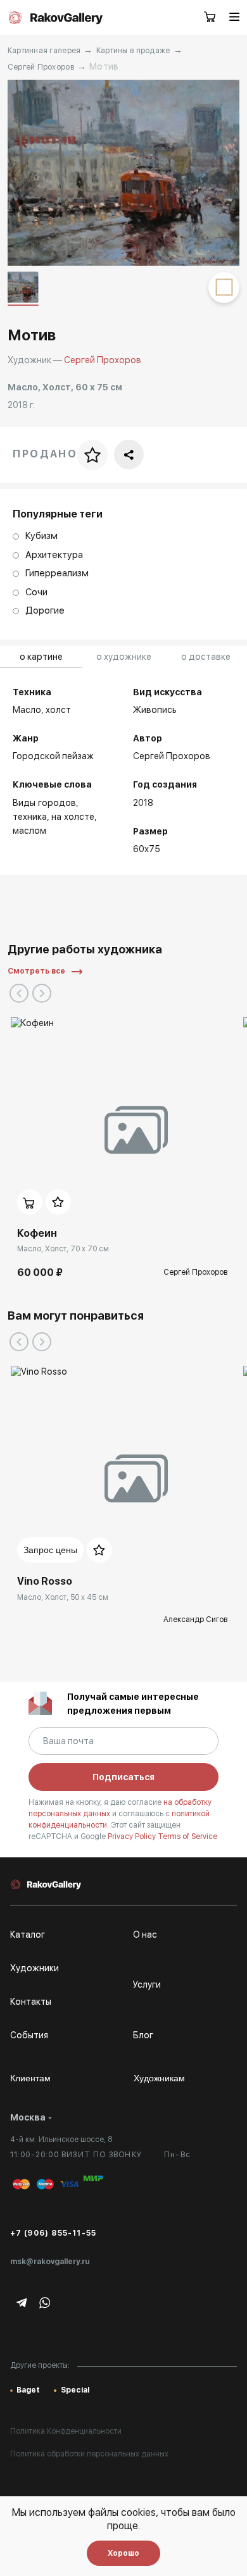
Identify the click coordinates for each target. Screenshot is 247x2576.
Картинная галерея (44, 51)
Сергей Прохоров (41, 67)
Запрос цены (50, 1550)
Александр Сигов (195, 1619)
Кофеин (37, 1233)
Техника (30, 817)
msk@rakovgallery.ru (50, 2262)
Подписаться (123, 1777)
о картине (41, 657)
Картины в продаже (133, 51)
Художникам (159, 2078)
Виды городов (44, 803)
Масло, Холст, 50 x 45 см (63, 1597)
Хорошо (123, 2553)
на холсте (73, 817)
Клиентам (30, 2078)
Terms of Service (187, 1836)
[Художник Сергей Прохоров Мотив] (124, 173)
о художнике (124, 657)
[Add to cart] (30, 1202)
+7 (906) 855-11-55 (54, 2233)
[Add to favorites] (58, 1202)
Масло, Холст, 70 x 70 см (63, 1249)
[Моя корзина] (210, 18)
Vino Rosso (45, 1581)
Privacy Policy (133, 1836)
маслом (29, 831)
